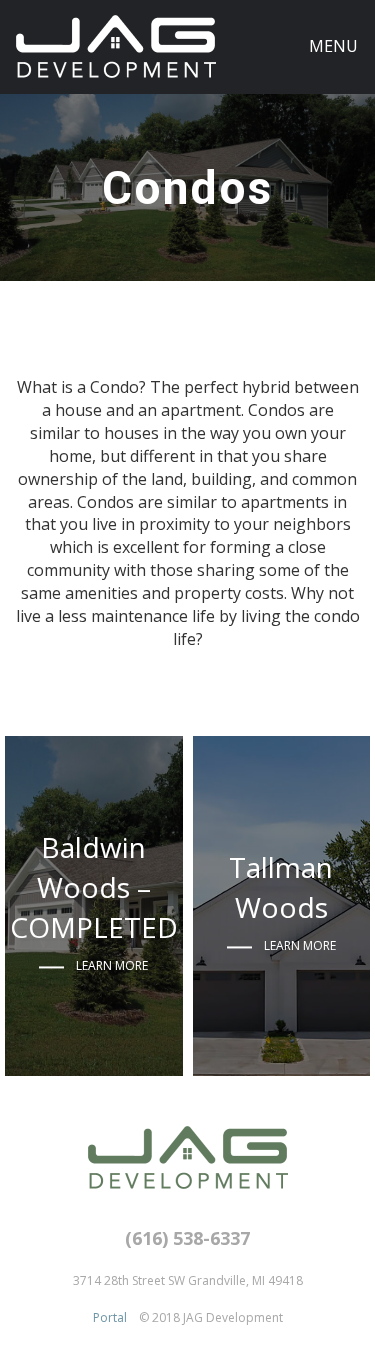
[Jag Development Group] (116, 46)
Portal (110, 1317)
